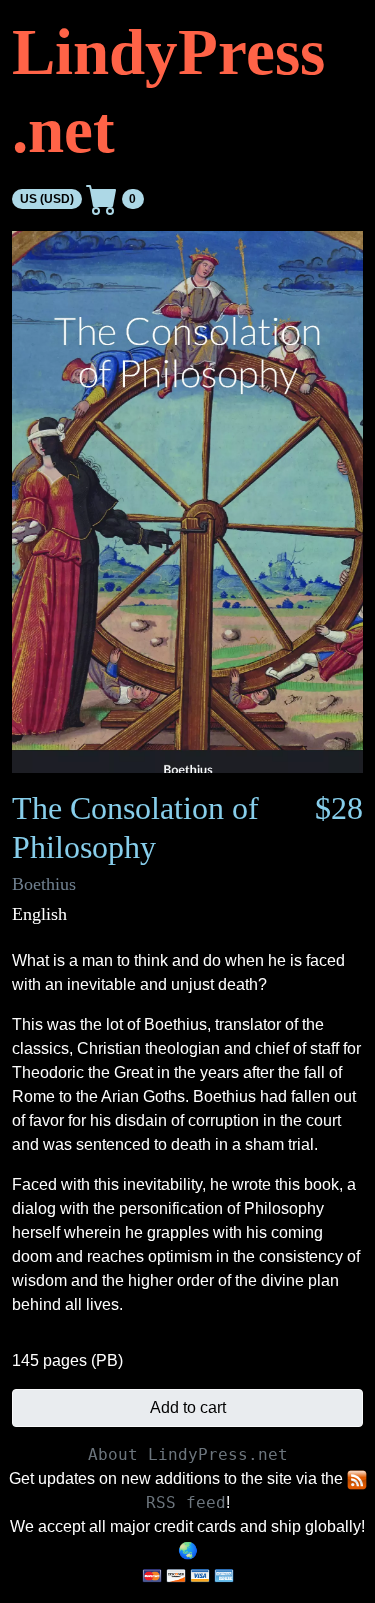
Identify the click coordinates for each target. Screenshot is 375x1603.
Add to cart (188, 1407)
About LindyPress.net (188, 1454)
